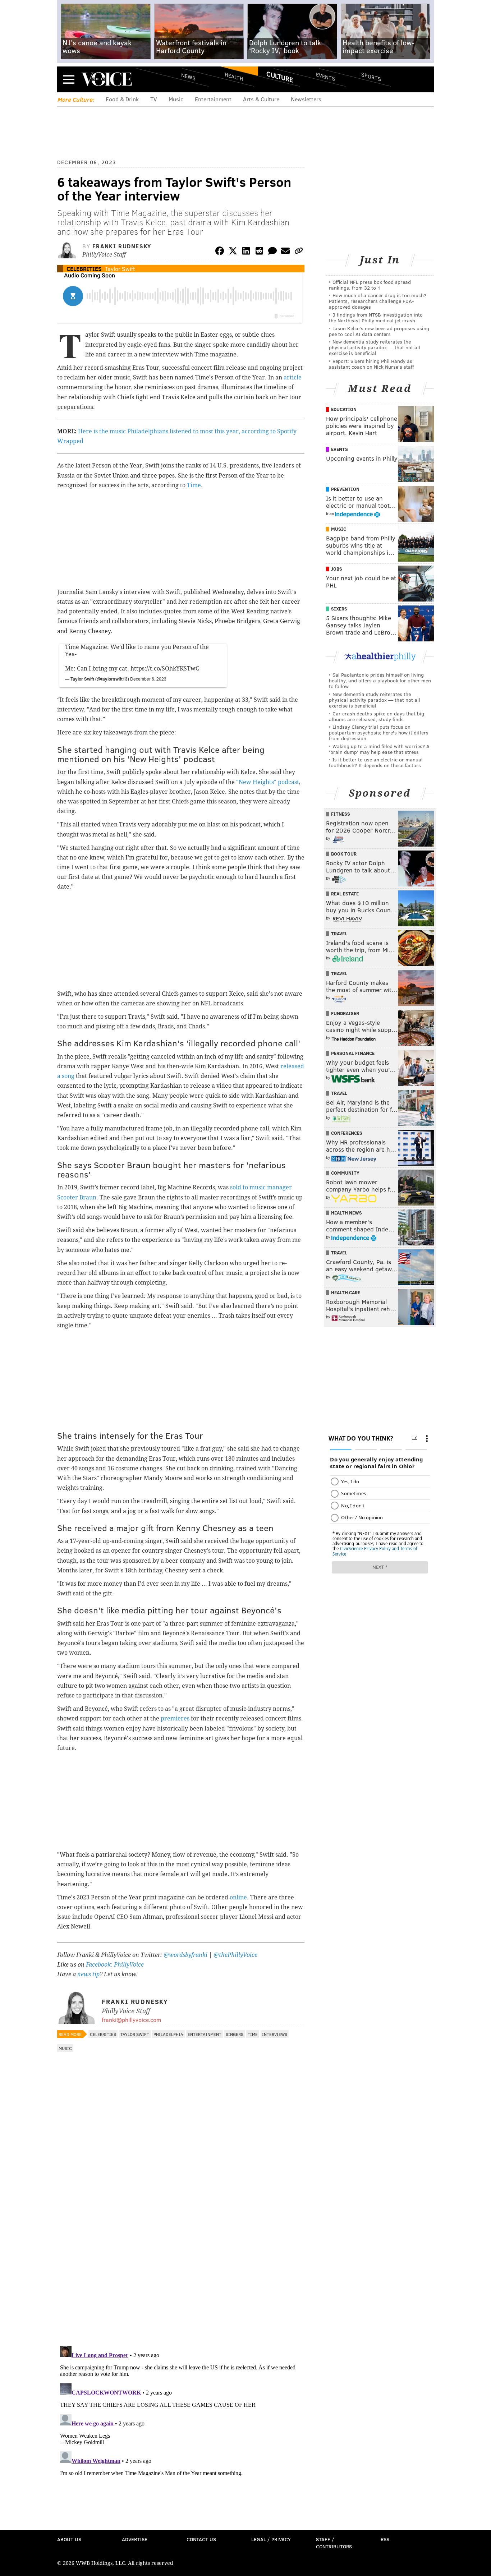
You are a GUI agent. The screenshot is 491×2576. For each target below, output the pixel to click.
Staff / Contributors (334, 2543)
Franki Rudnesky (122, 246)
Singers (235, 2034)
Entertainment (213, 99)
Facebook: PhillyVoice (115, 1965)
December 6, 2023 (148, 679)
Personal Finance (353, 1053)
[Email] (285, 252)
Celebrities (84, 269)
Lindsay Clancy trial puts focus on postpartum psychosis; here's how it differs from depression (379, 732)
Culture (280, 77)
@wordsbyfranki (186, 1955)
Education (344, 409)
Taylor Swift (120, 269)
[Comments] (272, 252)
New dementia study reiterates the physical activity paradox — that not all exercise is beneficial (375, 347)
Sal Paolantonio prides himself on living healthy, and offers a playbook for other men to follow (380, 680)
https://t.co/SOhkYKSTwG (165, 669)
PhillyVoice (107, 79)
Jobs (337, 569)
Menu (69, 79)
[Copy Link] (299, 252)
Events (325, 76)
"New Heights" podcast (268, 782)
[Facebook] (220, 252)
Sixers (339, 609)
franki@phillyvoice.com (131, 2020)
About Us (69, 2539)
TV (154, 99)
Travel (339, 934)
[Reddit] (259, 252)
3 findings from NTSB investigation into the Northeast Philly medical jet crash (376, 317)
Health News (347, 1213)
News (188, 77)
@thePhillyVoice (235, 1955)
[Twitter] (233, 252)
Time (194, 485)
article (293, 377)
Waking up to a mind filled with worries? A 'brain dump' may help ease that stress (379, 749)
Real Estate (345, 894)
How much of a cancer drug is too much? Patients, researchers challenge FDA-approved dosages (378, 301)
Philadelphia (168, 2034)
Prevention (345, 489)
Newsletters (306, 99)
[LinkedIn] (246, 252)
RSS (385, 2539)
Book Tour (344, 854)
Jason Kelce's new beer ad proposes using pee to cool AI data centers (379, 331)
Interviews (275, 2034)
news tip (88, 1974)
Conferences (347, 1133)
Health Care (346, 1292)
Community (345, 1173)
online (238, 1897)
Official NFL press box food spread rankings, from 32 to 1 (370, 285)
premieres (175, 1718)
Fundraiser (345, 1013)
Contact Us (201, 2539)
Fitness (341, 814)
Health (234, 76)
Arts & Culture (261, 99)
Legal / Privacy (271, 2539)
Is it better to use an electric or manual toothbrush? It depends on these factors (376, 762)
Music (176, 99)
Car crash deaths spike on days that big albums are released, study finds (377, 716)
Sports (371, 77)
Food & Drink (122, 99)
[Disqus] (181, 2247)
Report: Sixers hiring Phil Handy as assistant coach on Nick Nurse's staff (371, 364)
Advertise (135, 2539)
